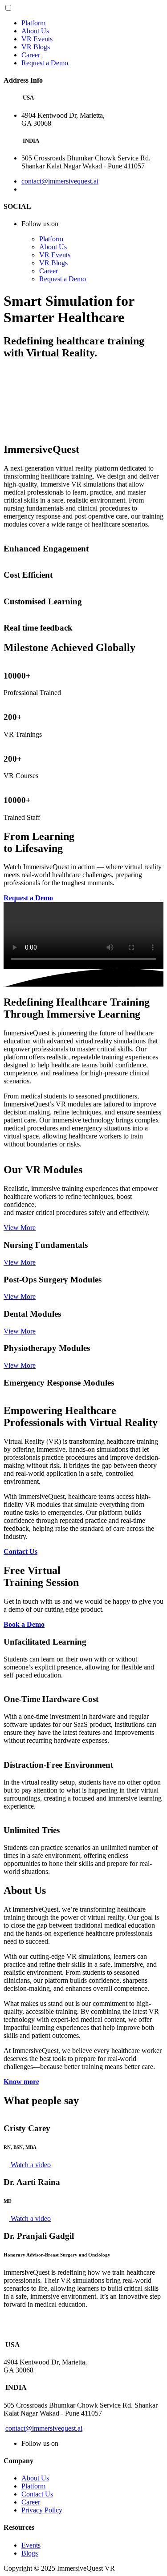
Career (31, 55)
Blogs (30, 2553)
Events (31, 2545)
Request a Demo (45, 63)
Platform (33, 23)
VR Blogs (36, 47)
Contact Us (37, 2494)
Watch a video (30, 2165)
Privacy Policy (42, 2510)
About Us (35, 31)
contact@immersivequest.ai (60, 181)
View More (20, 1228)
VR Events (37, 39)
